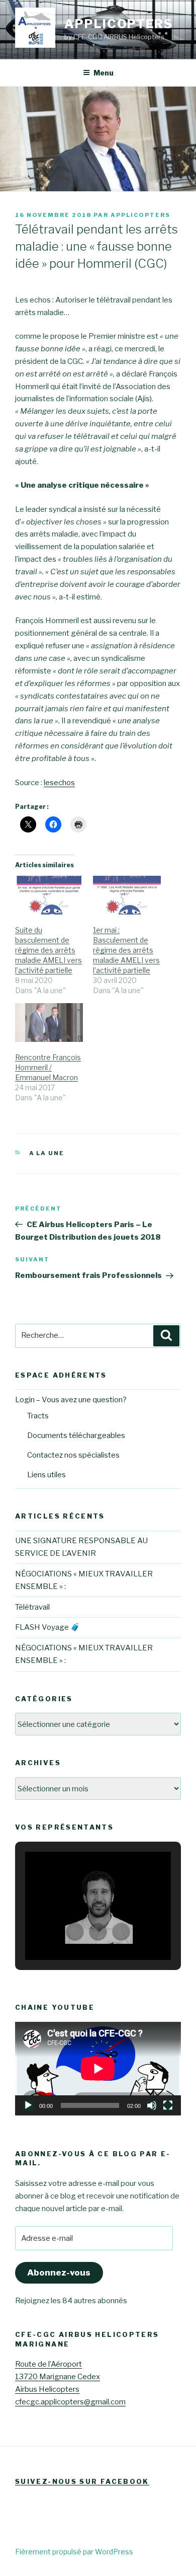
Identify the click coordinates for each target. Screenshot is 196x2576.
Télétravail (32, 1607)
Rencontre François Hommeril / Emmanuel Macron (48, 1067)
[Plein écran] (168, 2105)
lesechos (59, 783)
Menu (104, 73)
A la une (47, 1153)
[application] (98, 2069)
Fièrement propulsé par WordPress (74, 2552)
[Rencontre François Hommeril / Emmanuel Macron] (49, 1022)
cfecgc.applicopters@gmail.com (70, 2402)
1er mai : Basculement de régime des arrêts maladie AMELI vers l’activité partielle (126, 950)
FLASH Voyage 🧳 (47, 1627)
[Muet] (152, 2105)
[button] (75, 1932)
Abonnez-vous (59, 2272)
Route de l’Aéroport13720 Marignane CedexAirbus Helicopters (58, 2377)
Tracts (38, 1416)
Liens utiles (46, 1475)
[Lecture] (28, 2105)
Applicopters (119, 24)
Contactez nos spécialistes (73, 1455)
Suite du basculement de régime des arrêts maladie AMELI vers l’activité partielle (48, 950)
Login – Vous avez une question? (71, 1400)
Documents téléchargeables (76, 1435)
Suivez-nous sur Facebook (82, 2481)
